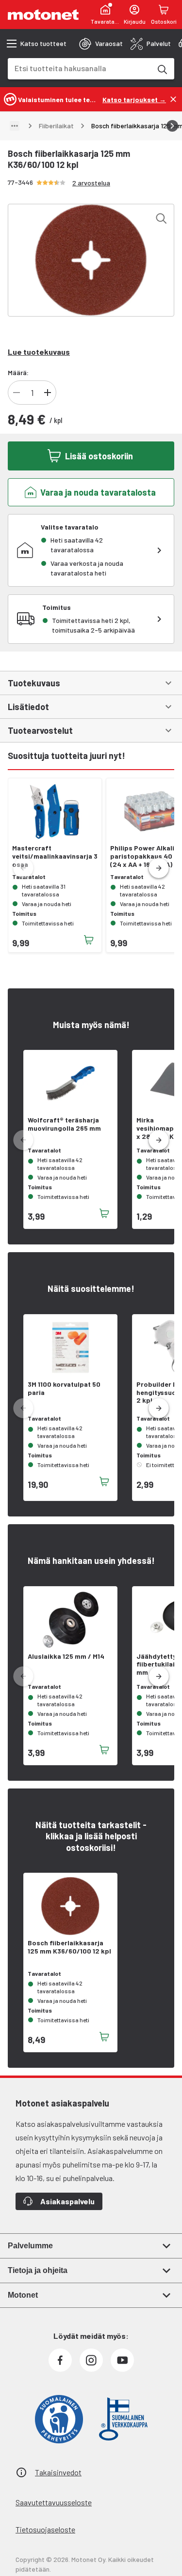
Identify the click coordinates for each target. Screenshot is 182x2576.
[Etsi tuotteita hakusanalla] (162, 69)
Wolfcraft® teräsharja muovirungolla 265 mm (64, 1124)
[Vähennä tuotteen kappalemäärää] (17, 393)
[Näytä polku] (15, 126)
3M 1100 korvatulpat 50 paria (64, 1388)
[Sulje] (173, 99)
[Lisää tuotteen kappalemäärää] (48, 393)
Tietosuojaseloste (45, 2529)
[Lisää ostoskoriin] (89, 940)
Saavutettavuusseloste (54, 2502)
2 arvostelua (91, 183)
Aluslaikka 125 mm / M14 (66, 1656)
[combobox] (79, 68)
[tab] (101, 44)
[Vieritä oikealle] (172, 126)
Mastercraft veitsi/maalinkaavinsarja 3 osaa (55, 856)
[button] (159, 868)
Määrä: (18, 372)
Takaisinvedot (58, 2472)
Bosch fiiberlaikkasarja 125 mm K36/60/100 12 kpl (69, 1947)
